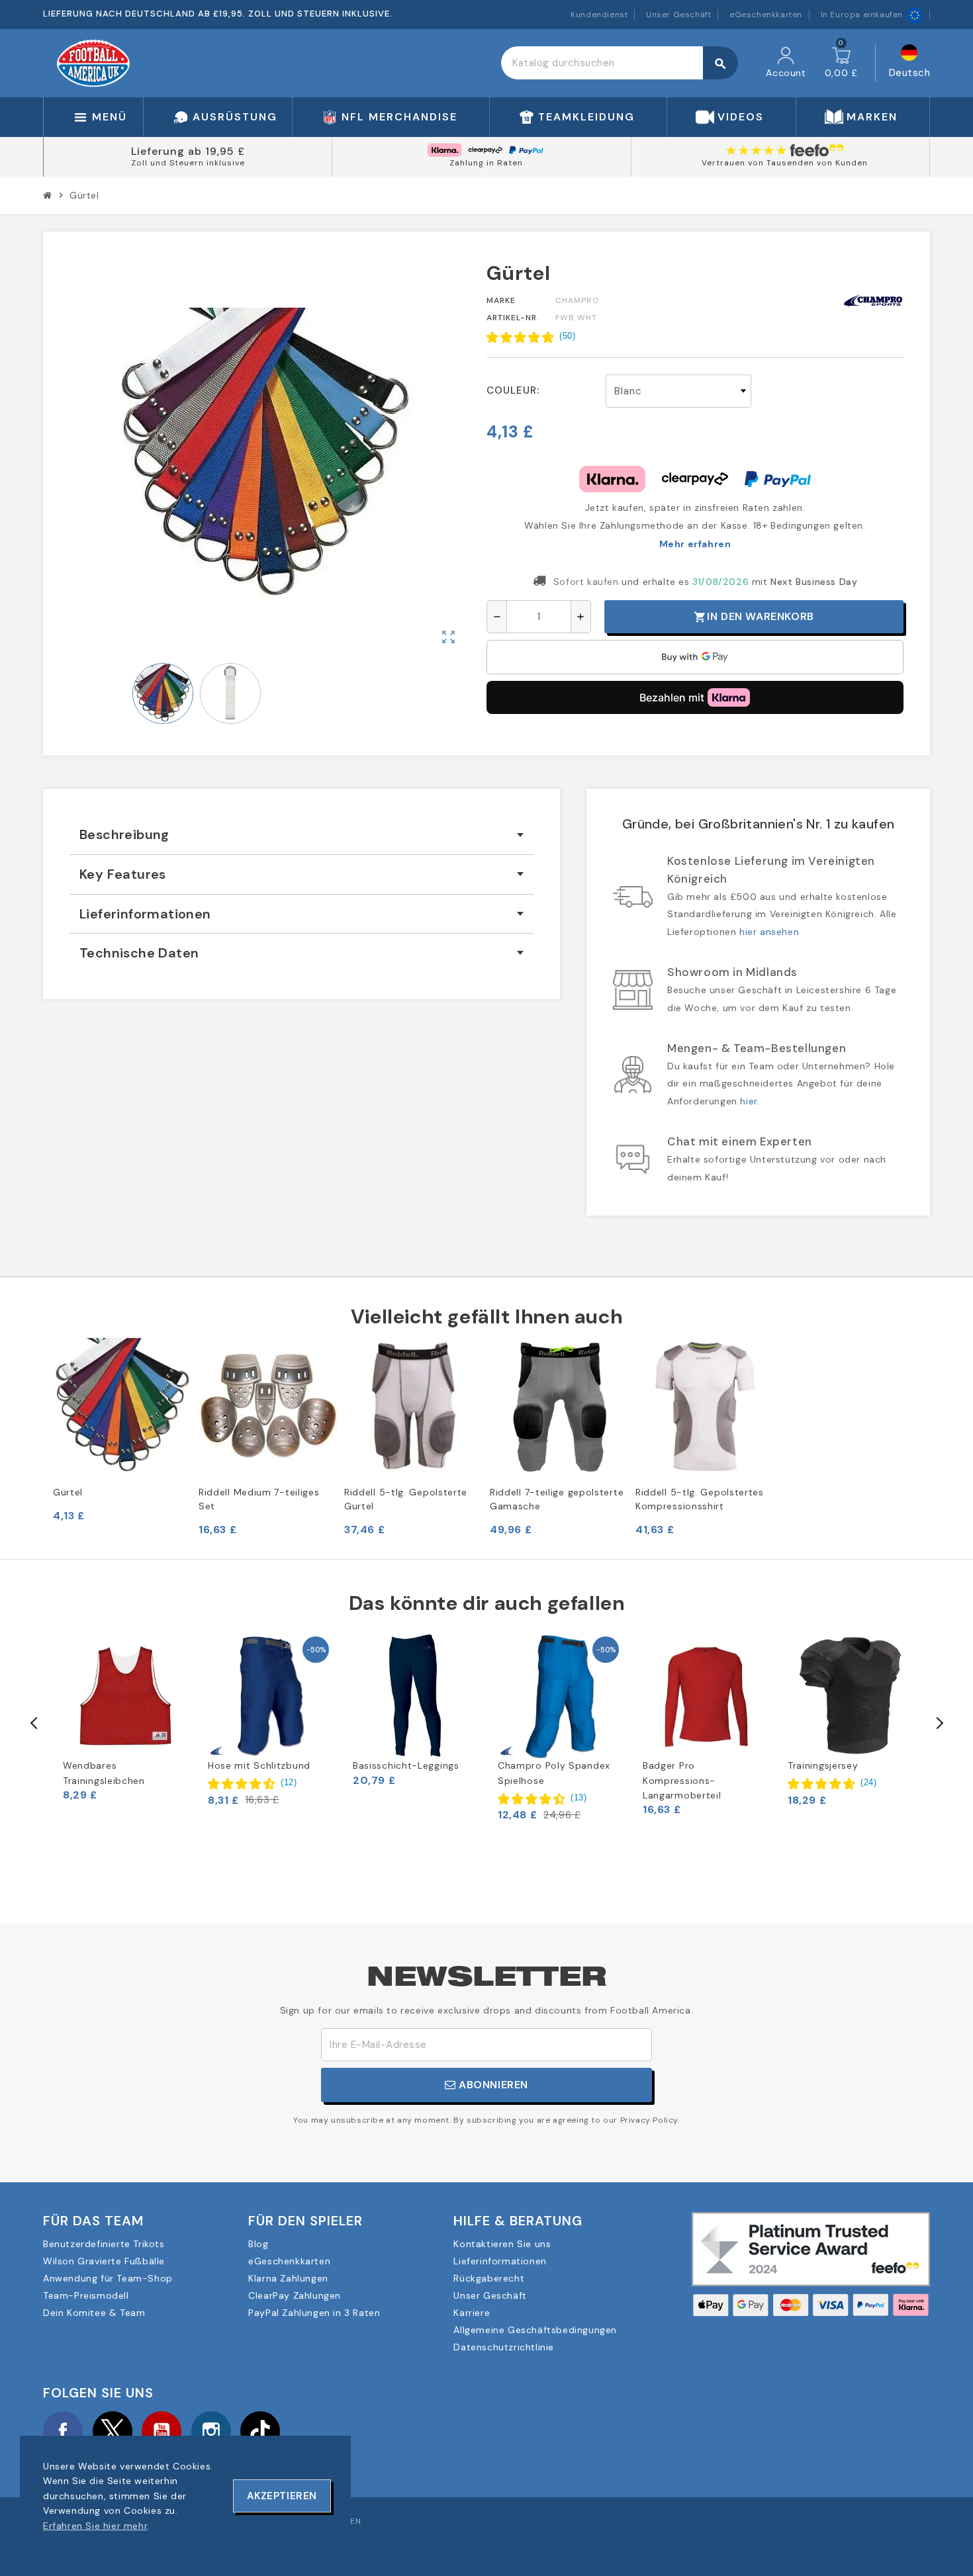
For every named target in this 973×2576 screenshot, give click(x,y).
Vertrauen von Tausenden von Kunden (785, 163)
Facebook (63, 2431)
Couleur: (513, 390)
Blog (258, 2244)
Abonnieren (492, 2085)
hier (748, 1101)
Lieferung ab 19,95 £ (188, 151)
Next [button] (939, 1723)
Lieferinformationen (500, 2261)
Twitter (113, 2431)
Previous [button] (34, 1723)
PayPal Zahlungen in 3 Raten (314, 2313)
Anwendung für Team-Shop (108, 2278)
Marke (501, 300)
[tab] (301, 835)
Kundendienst (599, 15)
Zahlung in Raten (486, 163)
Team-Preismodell (86, 2295)
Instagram (211, 2431)
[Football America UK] (93, 62)
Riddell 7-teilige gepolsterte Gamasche (557, 1499)
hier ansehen (769, 932)
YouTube (162, 2431)
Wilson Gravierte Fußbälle (104, 2261)
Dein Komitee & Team (94, 2313)
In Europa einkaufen (862, 15)
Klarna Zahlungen (288, 2278)
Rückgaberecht (489, 2278)
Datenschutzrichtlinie (504, 2347)
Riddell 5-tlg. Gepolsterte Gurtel (406, 1499)
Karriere (472, 2313)
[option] (125, 1717)
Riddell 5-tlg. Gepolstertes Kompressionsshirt (700, 1499)
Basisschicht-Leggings (406, 1765)
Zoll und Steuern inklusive (188, 163)
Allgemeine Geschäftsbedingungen (535, 2330)
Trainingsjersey (823, 1765)
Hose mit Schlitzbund (259, 1765)
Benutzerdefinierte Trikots (104, 2244)
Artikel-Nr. (513, 318)
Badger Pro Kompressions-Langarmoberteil (682, 1780)
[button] (531, 337)
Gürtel (68, 1492)
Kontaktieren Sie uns (502, 2244)
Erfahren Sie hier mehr (95, 2526)
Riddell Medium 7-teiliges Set (259, 1499)
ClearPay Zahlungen (295, 2295)
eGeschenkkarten (766, 15)
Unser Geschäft (678, 15)
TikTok (260, 2431)
